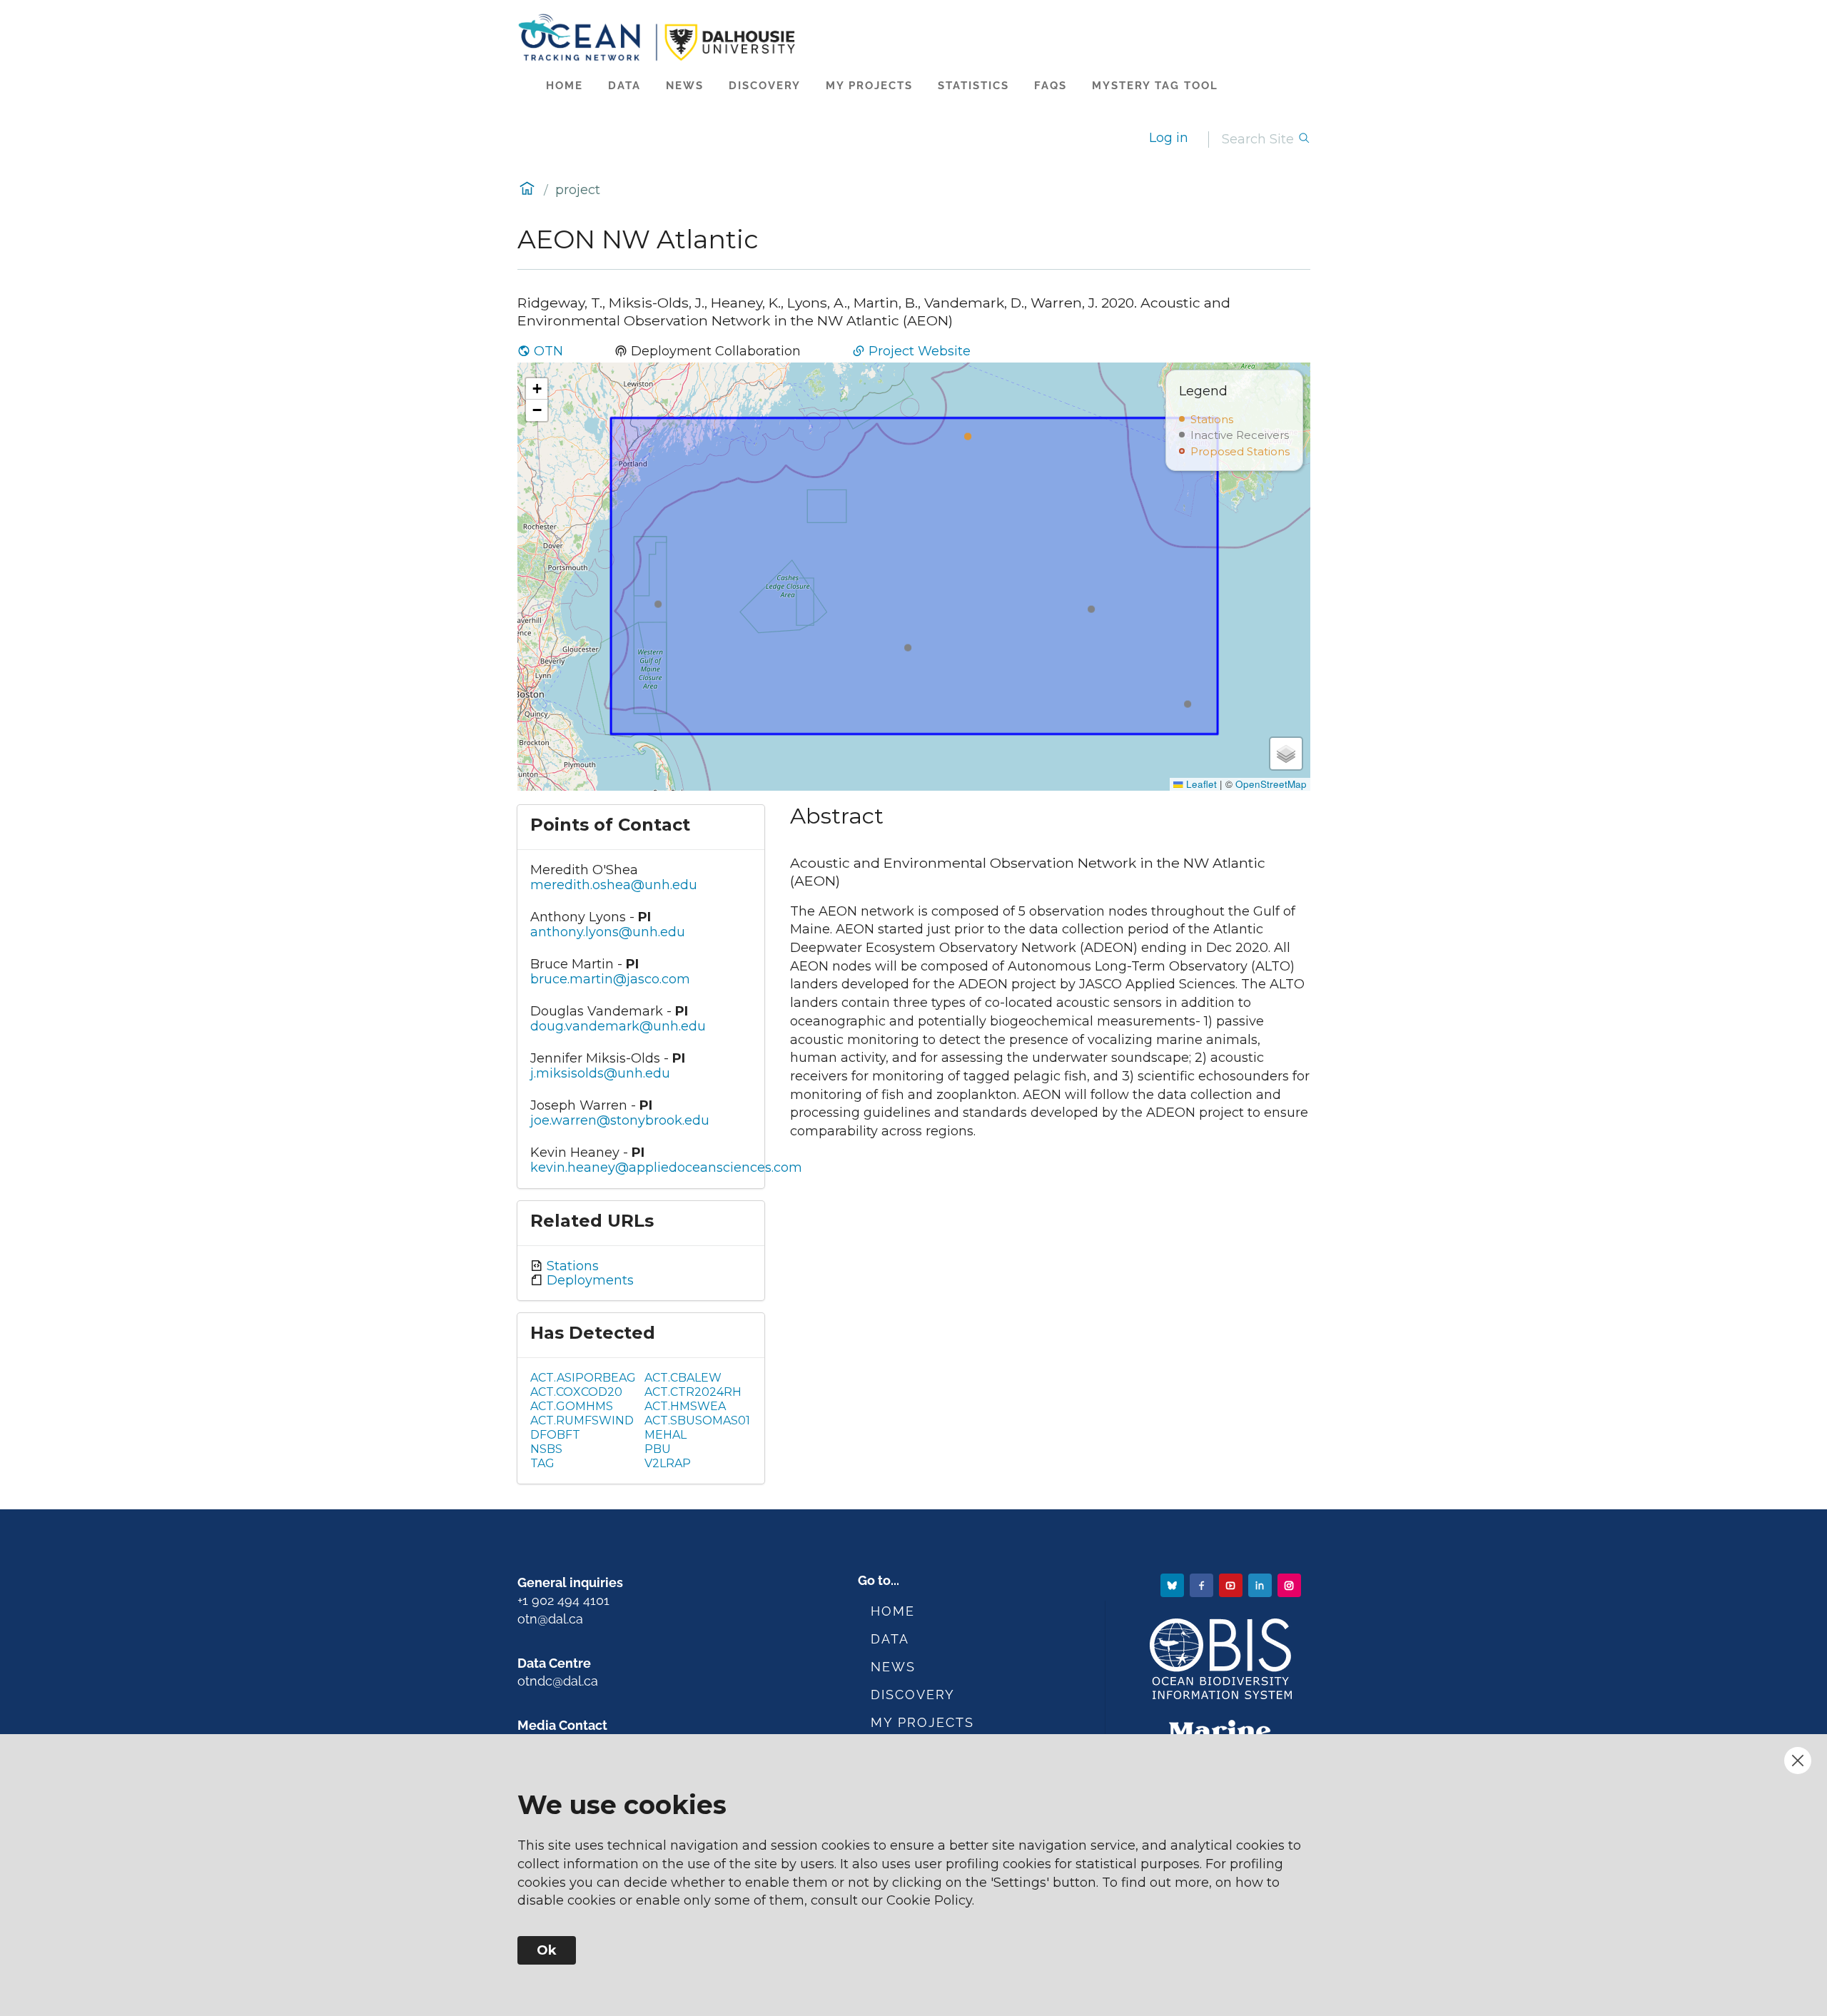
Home (565, 86)
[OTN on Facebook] (1203, 1585)
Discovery (765, 86)
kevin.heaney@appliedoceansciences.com (666, 1167)
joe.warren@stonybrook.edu (620, 1120)
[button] (537, 389)
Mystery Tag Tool (1155, 86)
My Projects (869, 86)
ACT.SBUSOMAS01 (697, 1420)
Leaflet (1200, 784)
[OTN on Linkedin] (1261, 1585)
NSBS (546, 1449)
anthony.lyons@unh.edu (608, 932)
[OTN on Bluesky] (1174, 1585)
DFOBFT (555, 1435)
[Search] (1304, 140)
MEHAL (665, 1435)
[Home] (914, 37)
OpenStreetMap (1271, 784)
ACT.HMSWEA (685, 1406)
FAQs (1051, 86)
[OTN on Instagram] (1291, 1585)
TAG (542, 1463)
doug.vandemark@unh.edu (618, 1026)
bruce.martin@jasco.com (610, 979)
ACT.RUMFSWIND (582, 1420)
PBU (658, 1449)
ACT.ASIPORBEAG (583, 1378)
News (685, 86)
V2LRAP (668, 1463)
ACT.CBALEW (683, 1378)
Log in (1169, 138)
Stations (571, 1266)
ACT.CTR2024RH (693, 1392)
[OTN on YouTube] (1232, 1585)
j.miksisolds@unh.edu (600, 1073)
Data (624, 86)
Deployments (588, 1280)
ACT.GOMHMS (572, 1406)
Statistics (973, 86)
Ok (547, 1950)
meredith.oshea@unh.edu (614, 885)
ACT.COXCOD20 (576, 1392)
